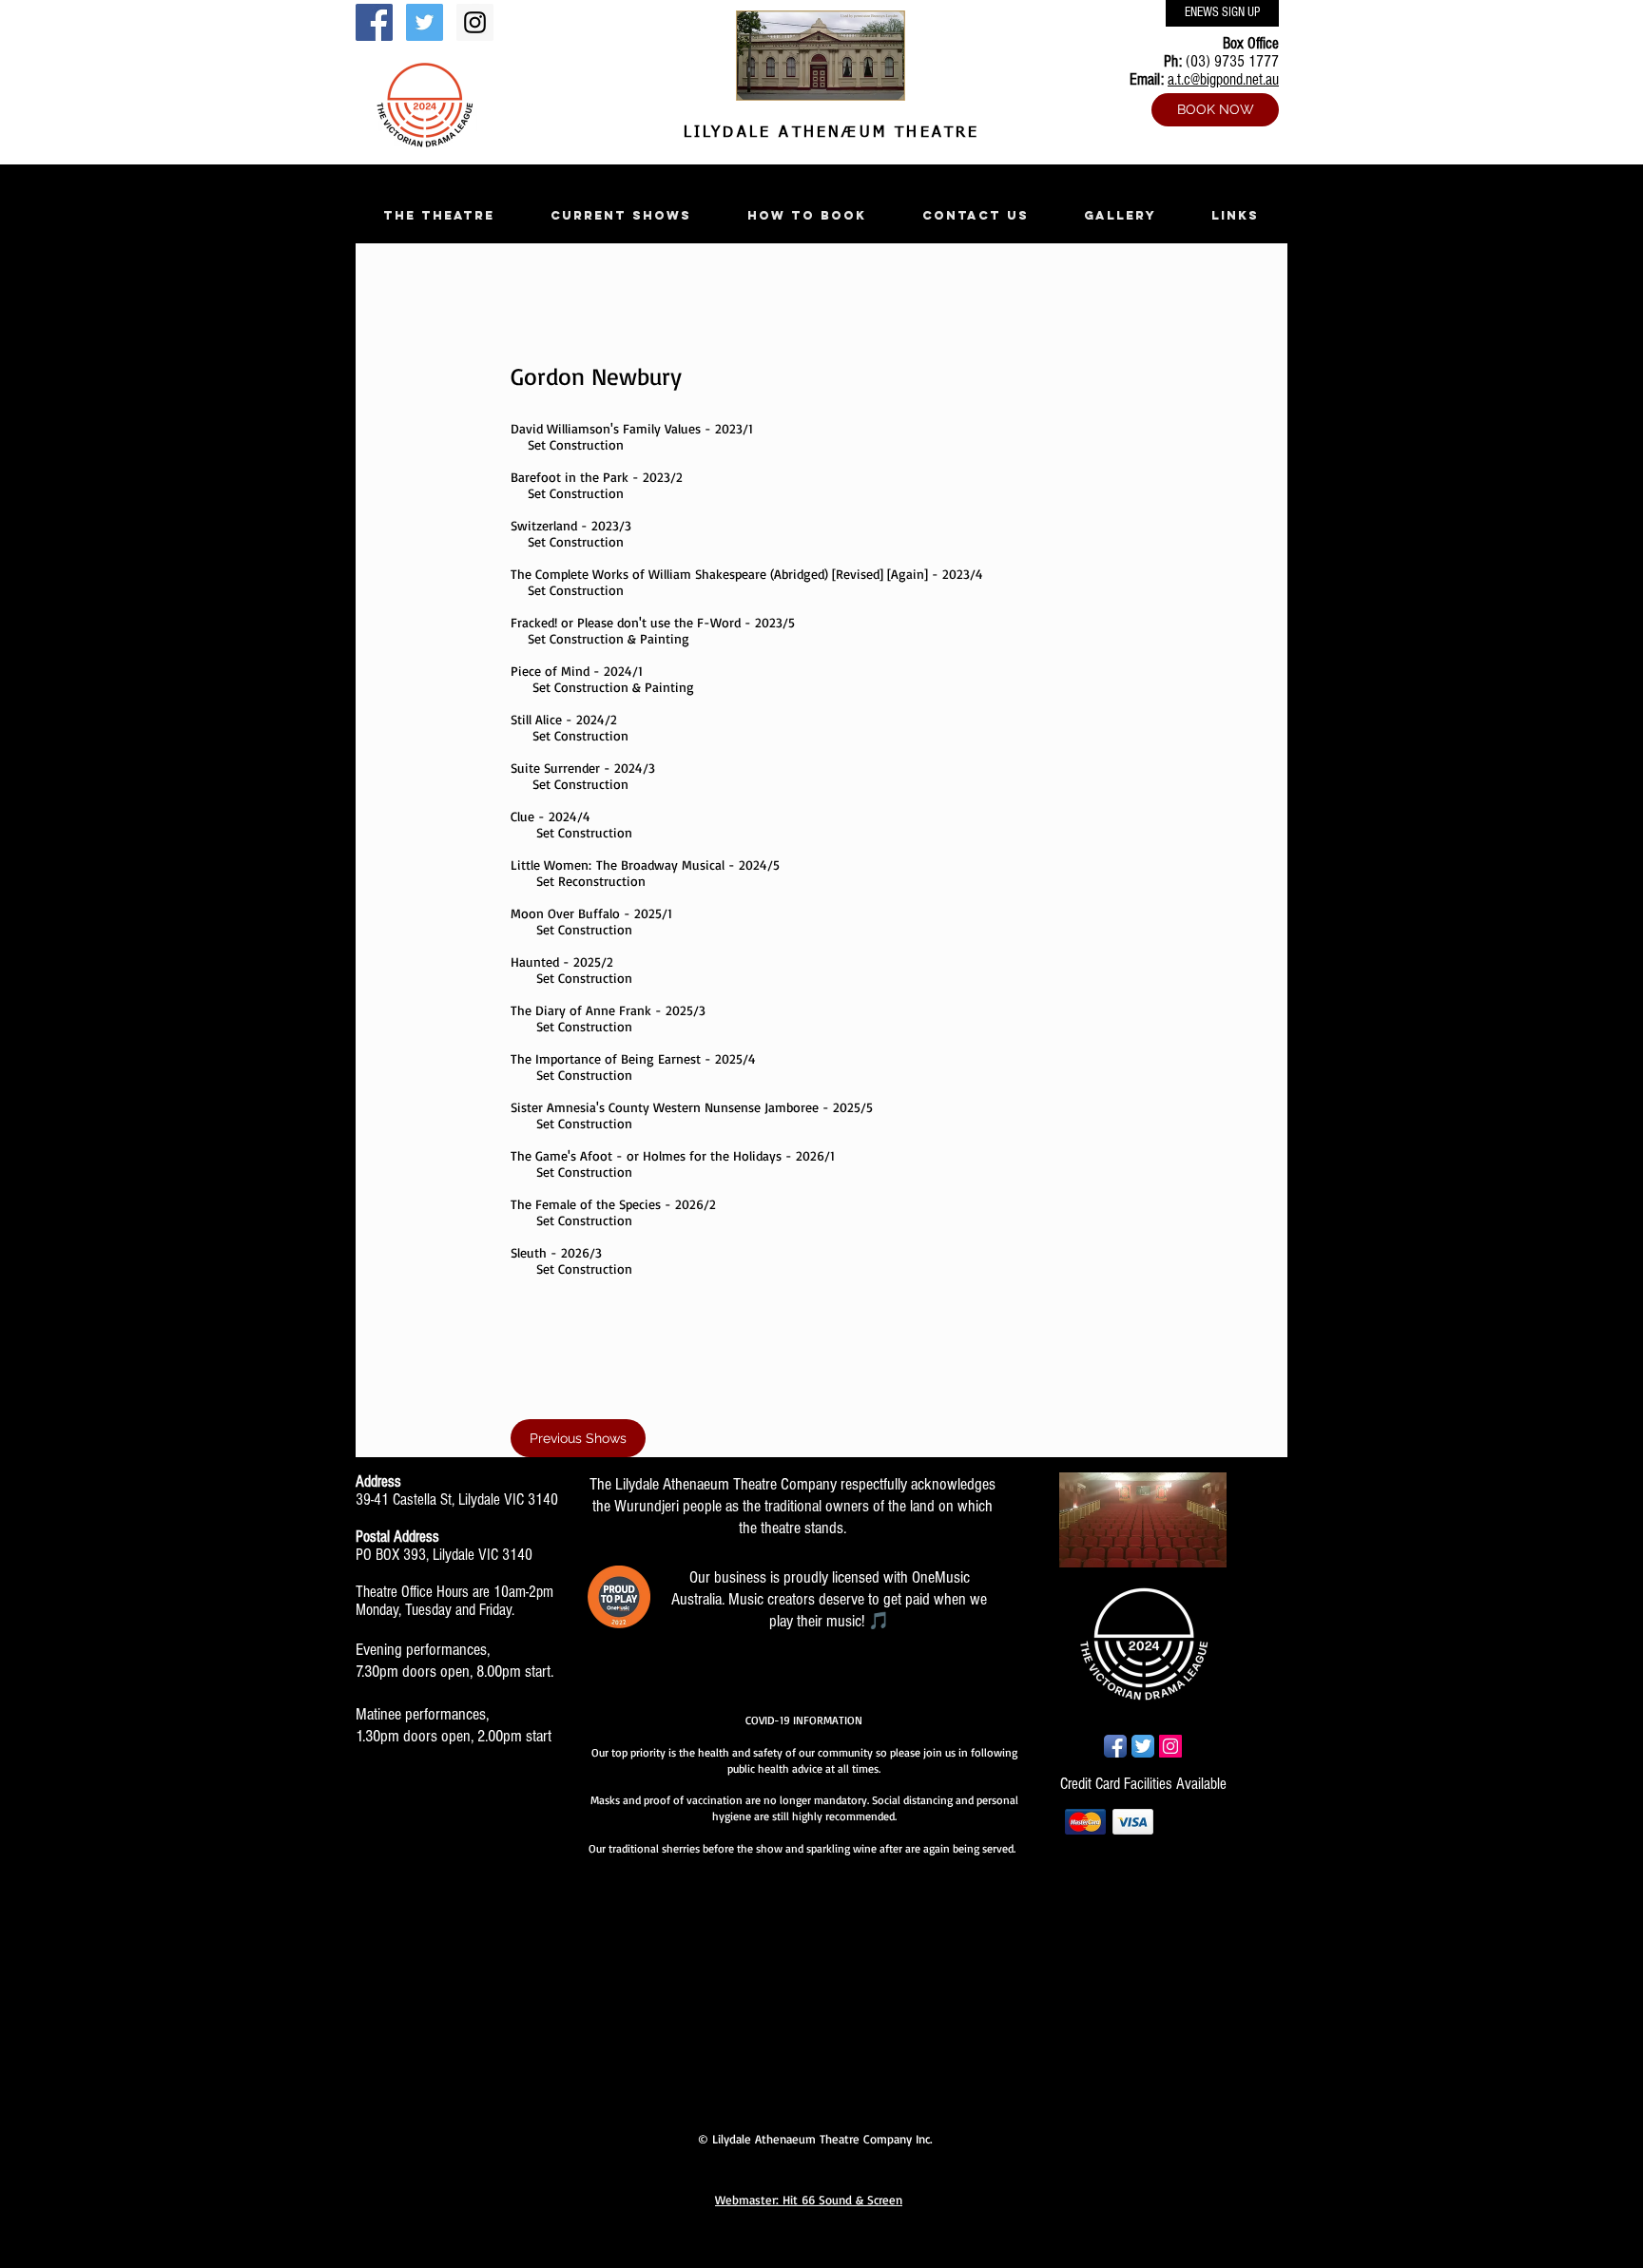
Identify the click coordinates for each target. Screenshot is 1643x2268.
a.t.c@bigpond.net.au (1223, 79)
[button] (438, 215)
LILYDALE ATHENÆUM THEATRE (827, 133)
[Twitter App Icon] (1143, 1746)
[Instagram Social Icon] (475, 22)
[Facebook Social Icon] (374, 22)
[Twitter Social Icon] (425, 22)
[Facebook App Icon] (1115, 1746)
